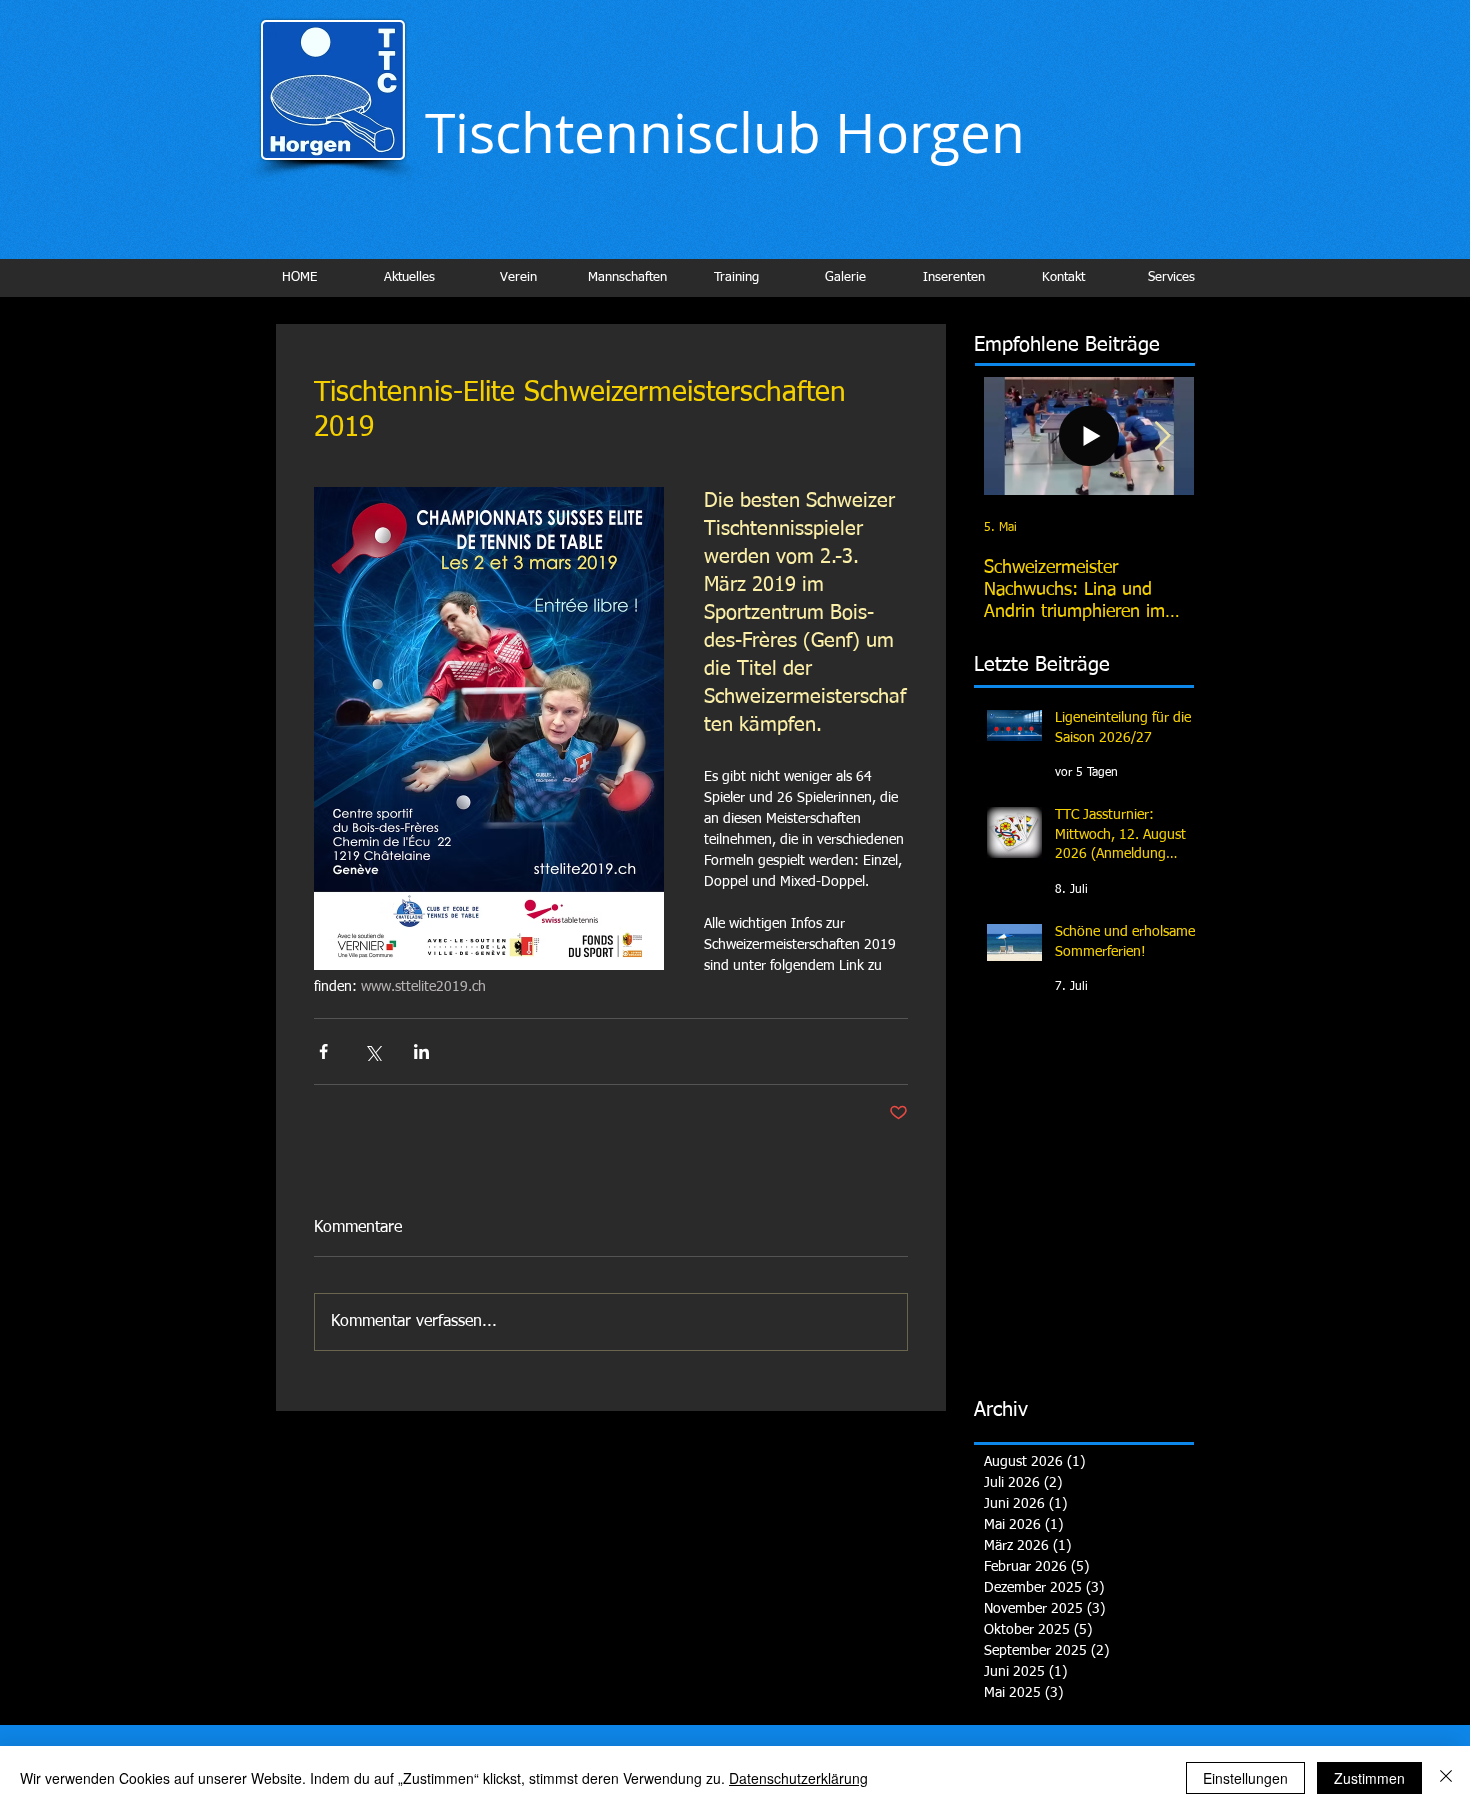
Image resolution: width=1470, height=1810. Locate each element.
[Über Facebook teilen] (323, 1051)
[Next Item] (1162, 436)
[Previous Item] (1016, 436)
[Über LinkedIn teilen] (421, 1051)
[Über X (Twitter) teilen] (372, 1051)
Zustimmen (1369, 1778)
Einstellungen (1245, 1778)
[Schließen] (1446, 1778)
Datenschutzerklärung (798, 1778)
